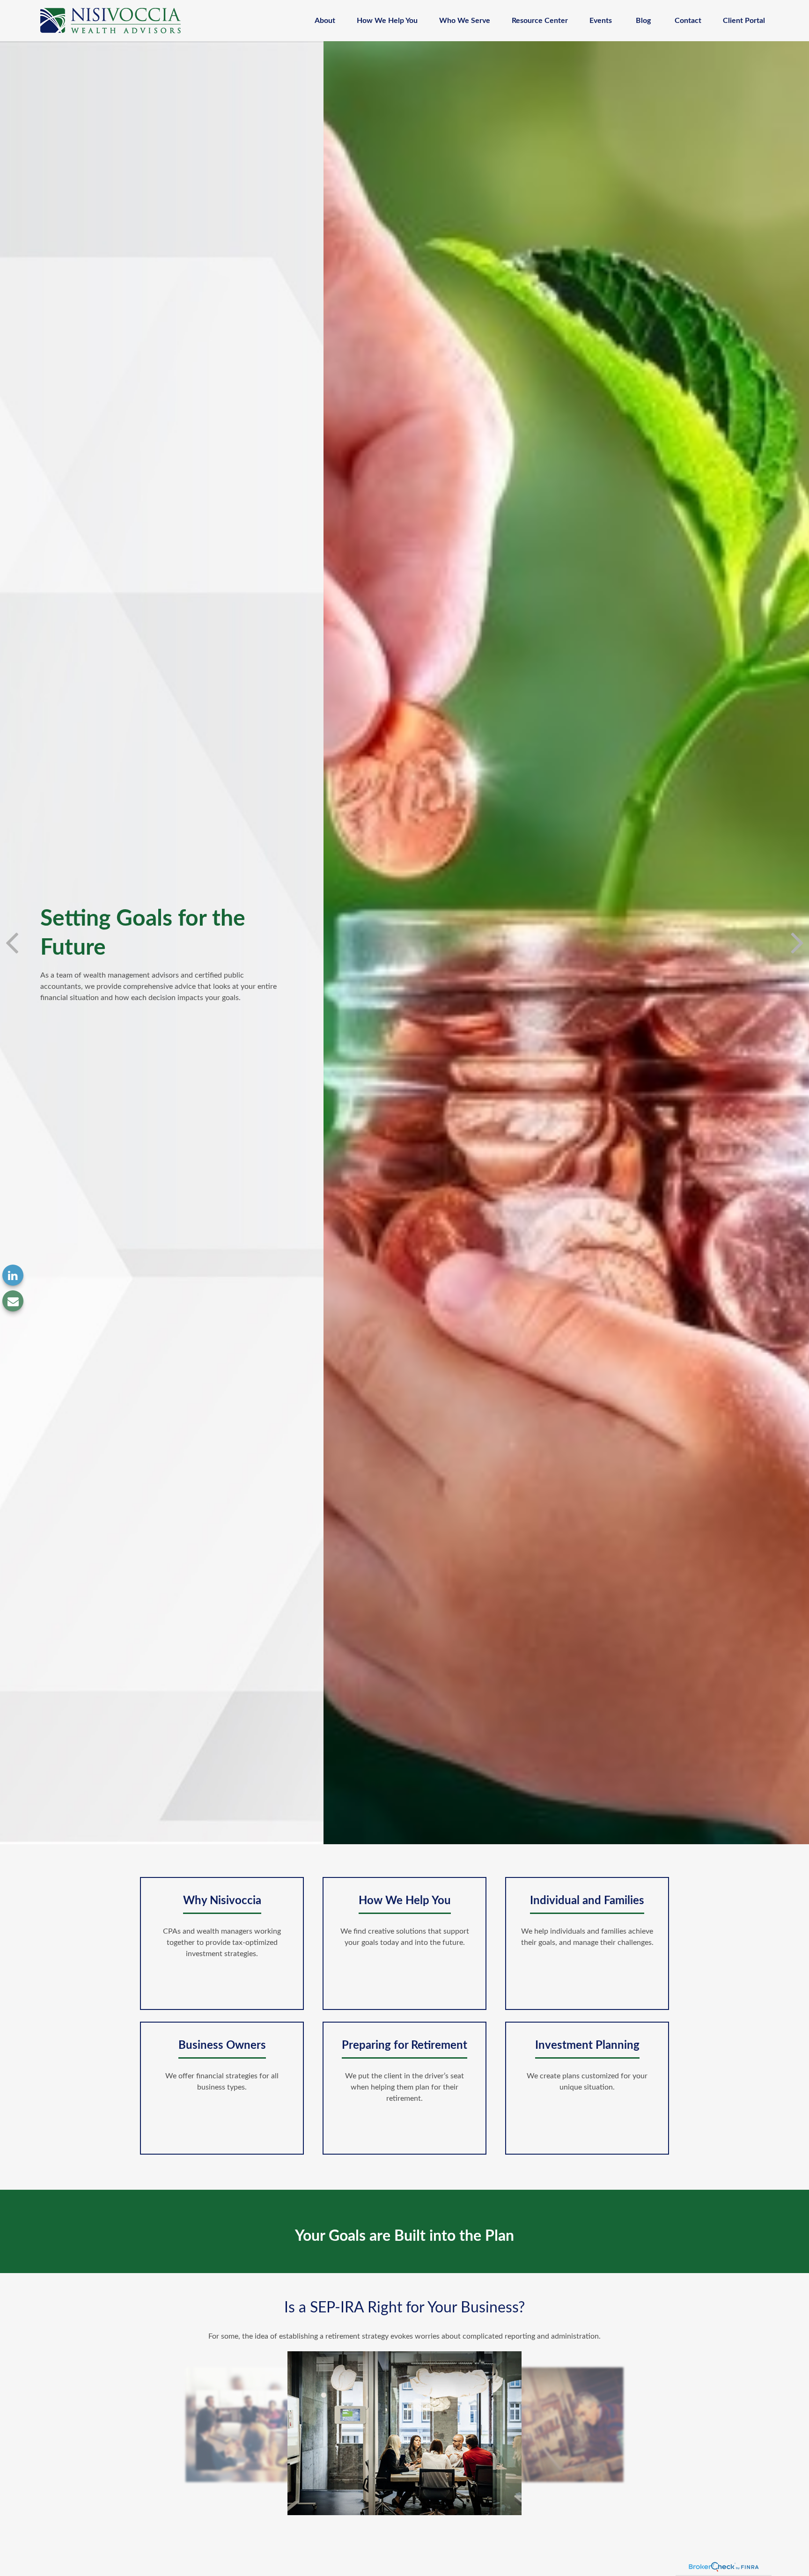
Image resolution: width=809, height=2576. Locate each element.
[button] (325, 20)
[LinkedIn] (13, 1275)
